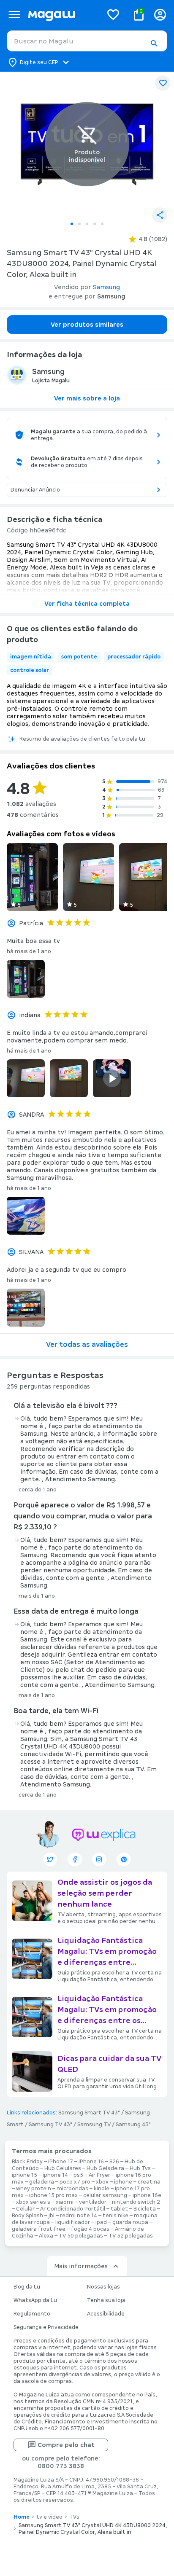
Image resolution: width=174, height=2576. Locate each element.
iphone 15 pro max (53, 2195)
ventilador (93, 2202)
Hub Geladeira (105, 2168)
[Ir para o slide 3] (87, 224)
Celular (25, 2209)
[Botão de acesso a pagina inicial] (62, 15)
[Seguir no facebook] (75, 1859)
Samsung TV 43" (50, 2125)
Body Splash (27, 2216)
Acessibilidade (106, 2314)
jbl (52, 2216)
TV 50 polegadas (81, 2236)
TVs (74, 2517)
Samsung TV (94, 2125)
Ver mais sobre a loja (87, 398)
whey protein (34, 2189)
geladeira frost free (39, 2229)
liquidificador (73, 2222)
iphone (123, 2182)
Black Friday (27, 2162)
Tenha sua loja (106, 2300)
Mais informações (81, 2266)
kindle (102, 2189)
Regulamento (32, 2314)
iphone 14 (55, 2175)
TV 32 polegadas (131, 2236)
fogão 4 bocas (90, 2229)
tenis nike (116, 2216)
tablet (119, 2209)
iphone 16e (147, 2195)
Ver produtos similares (87, 325)
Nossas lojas (103, 2287)
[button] (154, 43)
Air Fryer (99, 2175)
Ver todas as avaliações (87, 1344)
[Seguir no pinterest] (124, 1859)
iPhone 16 (91, 2162)
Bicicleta (145, 2209)
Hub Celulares (63, 2168)
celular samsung (105, 2195)
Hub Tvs (140, 2168)
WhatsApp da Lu (35, 2300)
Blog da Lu (27, 2287)
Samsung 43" (133, 2125)
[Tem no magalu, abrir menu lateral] (14, 15)
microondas (72, 2189)
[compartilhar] (160, 215)
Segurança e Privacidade (46, 2327)
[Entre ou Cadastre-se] (160, 15)
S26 (114, 2162)
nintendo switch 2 (136, 2202)
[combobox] (87, 41)
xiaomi (65, 2202)
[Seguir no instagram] (99, 1859)
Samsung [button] (106, 287)
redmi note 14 (79, 2216)
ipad (101, 2222)
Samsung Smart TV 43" (89, 2113)
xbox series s (33, 2202)
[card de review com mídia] (32, 877)
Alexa (46, 2236)
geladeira (42, 2182)
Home (22, 2517)
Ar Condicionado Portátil (73, 2209)
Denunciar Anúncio (35, 490)
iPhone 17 (61, 2162)
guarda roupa (130, 2222)
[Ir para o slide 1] (72, 224)
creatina (149, 2182)
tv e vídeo (49, 2517)
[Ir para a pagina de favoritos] (113, 14)
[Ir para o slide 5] (102, 224)
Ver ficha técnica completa (87, 604)
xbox (102, 2182)
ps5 (78, 2175)
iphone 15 (24, 2175)
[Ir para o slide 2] (79, 224)
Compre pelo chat (66, 2445)
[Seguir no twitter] (50, 1859)
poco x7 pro (75, 2182)
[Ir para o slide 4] (95, 224)
